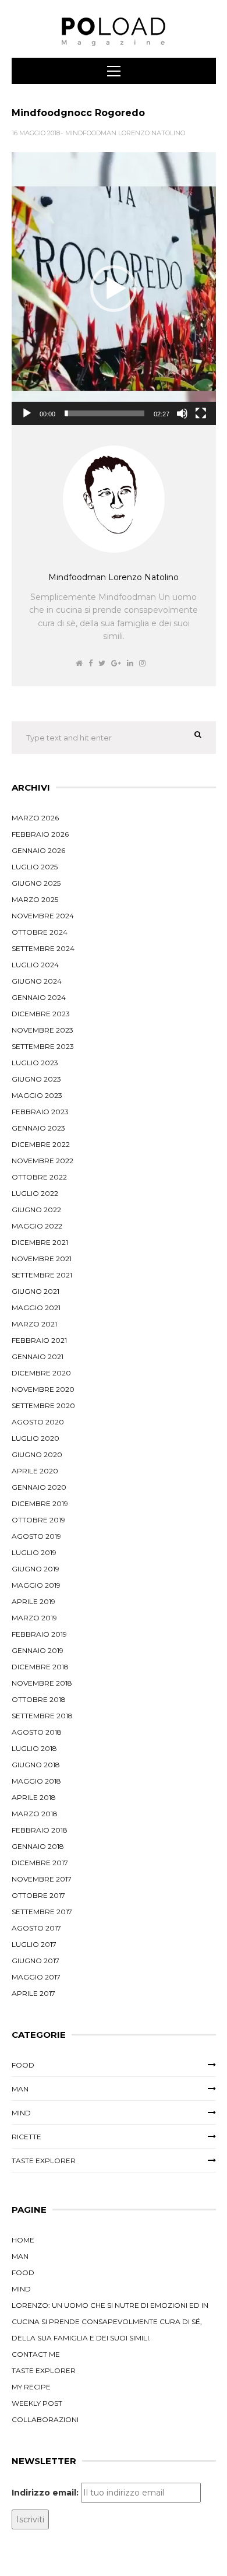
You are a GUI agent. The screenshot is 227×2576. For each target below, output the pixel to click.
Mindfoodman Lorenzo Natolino (125, 133)
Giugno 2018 (36, 1765)
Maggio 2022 (37, 1226)
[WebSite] (79, 663)
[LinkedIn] (130, 663)
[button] (114, 289)
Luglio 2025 (35, 867)
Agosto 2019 (36, 1536)
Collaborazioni (45, 2419)
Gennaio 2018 (38, 1846)
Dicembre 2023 (41, 1014)
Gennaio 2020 (39, 1487)
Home (23, 2240)
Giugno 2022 (36, 1210)
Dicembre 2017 (40, 1863)
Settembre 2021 (42, 1275)
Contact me (36, 2354)
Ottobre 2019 (38, 1520)
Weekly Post (37, 2403)
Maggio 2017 (36, 1977)
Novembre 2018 (42, 1683)
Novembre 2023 (42, 1030)
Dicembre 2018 (40, 1667)
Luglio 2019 (34, 1552)
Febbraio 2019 (39, 1634)
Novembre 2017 (42, 1879)
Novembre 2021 (42, 1259)
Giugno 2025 (36, 883)
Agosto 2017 (36, 1928)
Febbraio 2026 (40, 834)
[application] (114, 289)
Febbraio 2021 (39, 1340)
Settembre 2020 (43, 1405)
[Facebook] (91, 663)
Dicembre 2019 (40, 1503)
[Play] (27, 413)
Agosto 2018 (37, 1732)
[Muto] (182, 413)
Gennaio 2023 (38, 1128)
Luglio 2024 (35, 965)
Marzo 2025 (35, 899)
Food (23, 2065)
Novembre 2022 (42, 1161)
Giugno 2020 (37, 1454)
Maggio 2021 (36, 1308)
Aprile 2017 (33, 1993)
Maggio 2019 (36, 1585)
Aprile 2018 (34, 1797)
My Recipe (31, 2387)
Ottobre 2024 (40, 932)
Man (20, 2089)
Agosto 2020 (38, 1422)
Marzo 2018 (35, 1814)
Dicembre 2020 (41, 1373)
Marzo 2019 (34, 1618)
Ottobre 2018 (39, 1699)
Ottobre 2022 (39, 1177)
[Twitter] (102, 663)
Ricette (26, 2137)
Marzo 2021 (34, 1324)
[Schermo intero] (201, 413)
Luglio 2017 (34, 1944)
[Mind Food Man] (114, 32)
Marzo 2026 (35, 818)
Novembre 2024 (43, 916)
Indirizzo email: (45, 2493)
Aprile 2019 (33, 1601)
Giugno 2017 (36, 1961)
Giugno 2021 (36, 1291)
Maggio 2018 (36, 1781)
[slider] (104, 413)
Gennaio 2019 (38, 1650)
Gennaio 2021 (38, 1357)
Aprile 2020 (35, 1471)
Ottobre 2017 (38, 1895)
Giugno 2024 (37, 981)
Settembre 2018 (42, 1716)
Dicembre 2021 (40, 1242)
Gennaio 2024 (39, 997)
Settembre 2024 (43, 948)
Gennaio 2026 (38, 850)
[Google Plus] (116, 663)
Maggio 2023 (37, 1095)
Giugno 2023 (36, 1079)
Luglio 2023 (35, 1063)
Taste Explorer (44, 2161)
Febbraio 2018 (40, 1830)
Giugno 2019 (36, 1569)
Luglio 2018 (34, 1748)
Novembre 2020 (43, 1389)
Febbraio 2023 (40, 1112)
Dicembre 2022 (41, 1144)
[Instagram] (142, 663)
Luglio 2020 (36, 1438)
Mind (21, 2113)
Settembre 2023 (43, 1046)
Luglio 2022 (35, 1193)
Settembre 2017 (42, 1912)
